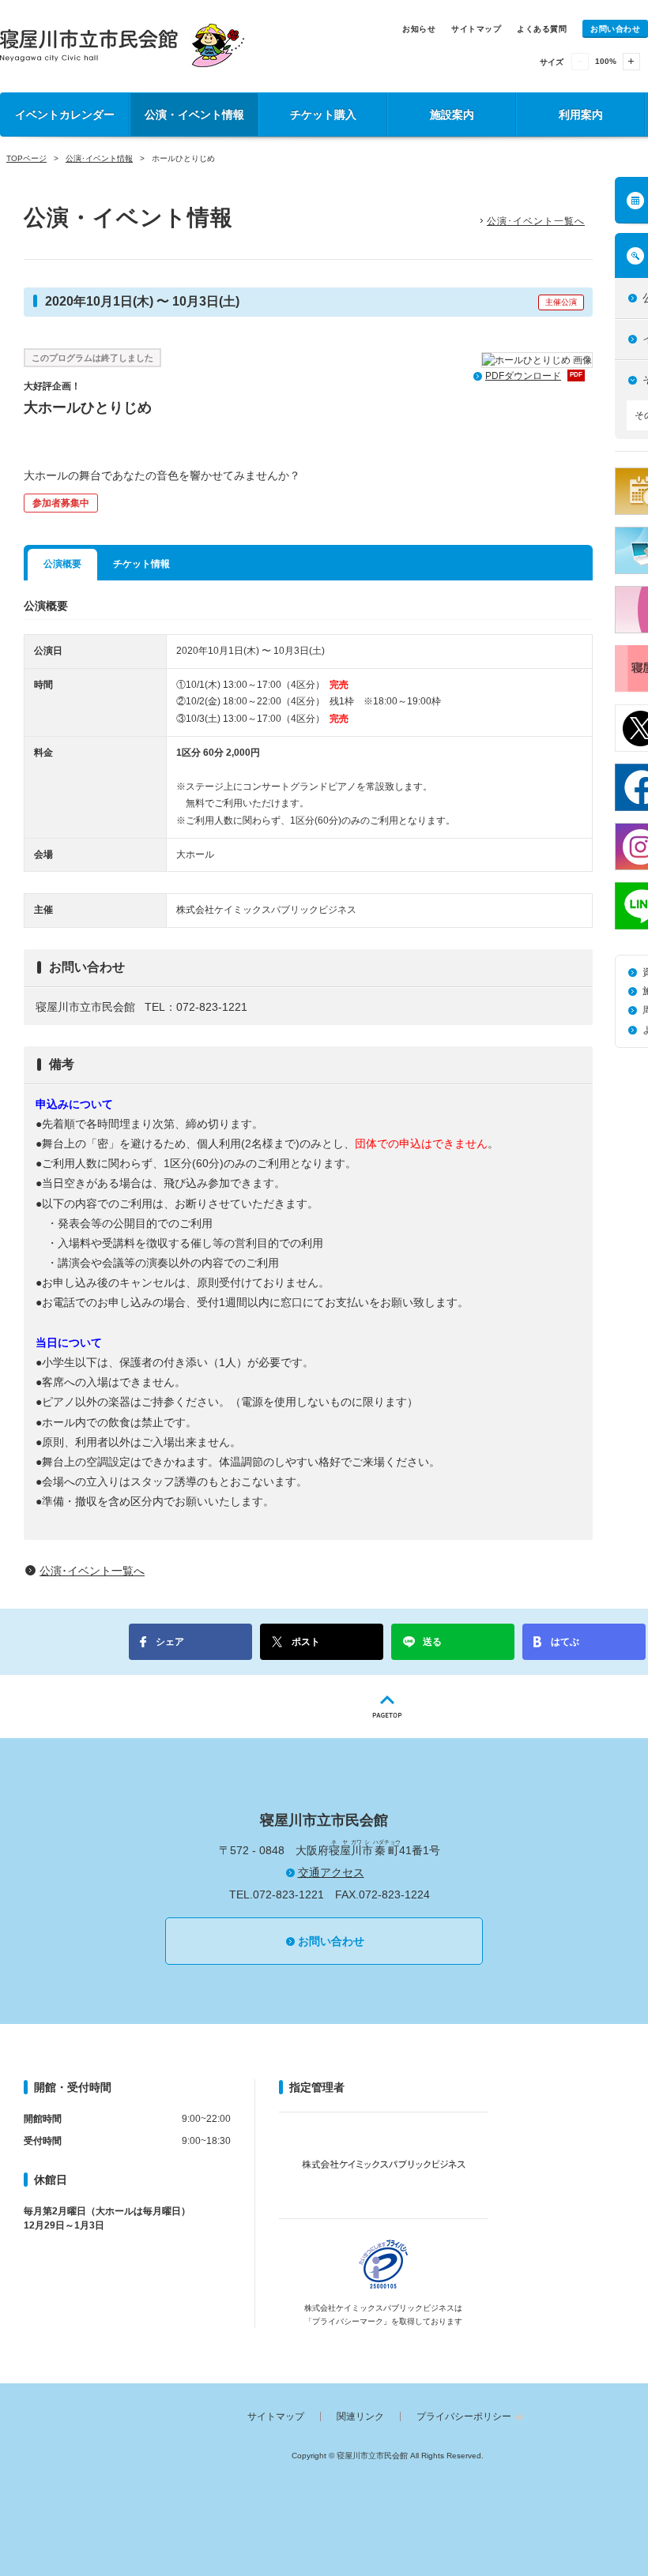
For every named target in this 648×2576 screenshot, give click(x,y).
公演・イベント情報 (194, 115)
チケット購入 (323, 115)
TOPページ (26, 158)
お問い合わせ (615, 29)
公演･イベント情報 (99, 158)
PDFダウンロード (534, 376)
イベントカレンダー (65, 115)
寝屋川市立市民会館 (122, 45)
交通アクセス (331, 1872)
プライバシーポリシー (464, 2416)
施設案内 (452, 115)
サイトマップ (476, 29)
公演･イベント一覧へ (536, 221)
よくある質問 (542, 29)
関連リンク (360, 2416)
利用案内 (581, 115)
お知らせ (419, 29)
